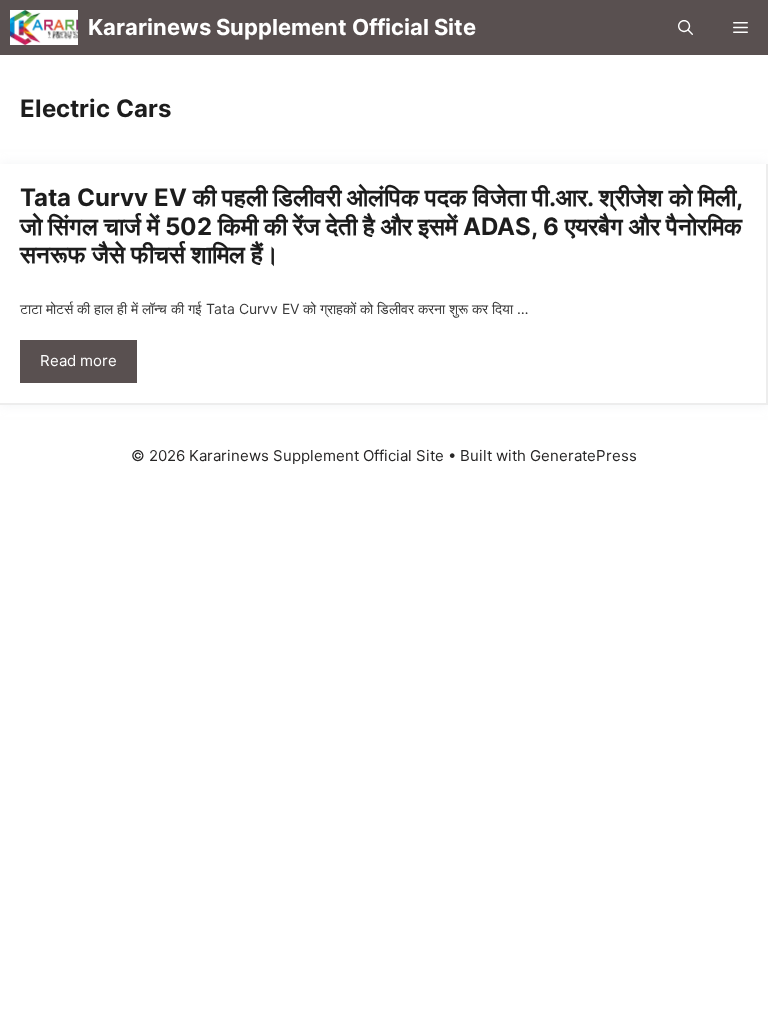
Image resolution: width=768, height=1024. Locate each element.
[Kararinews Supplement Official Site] (44, 27)
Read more (78, 360)
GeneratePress (583, 455)
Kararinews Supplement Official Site (282, 27)
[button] (685, 27)
